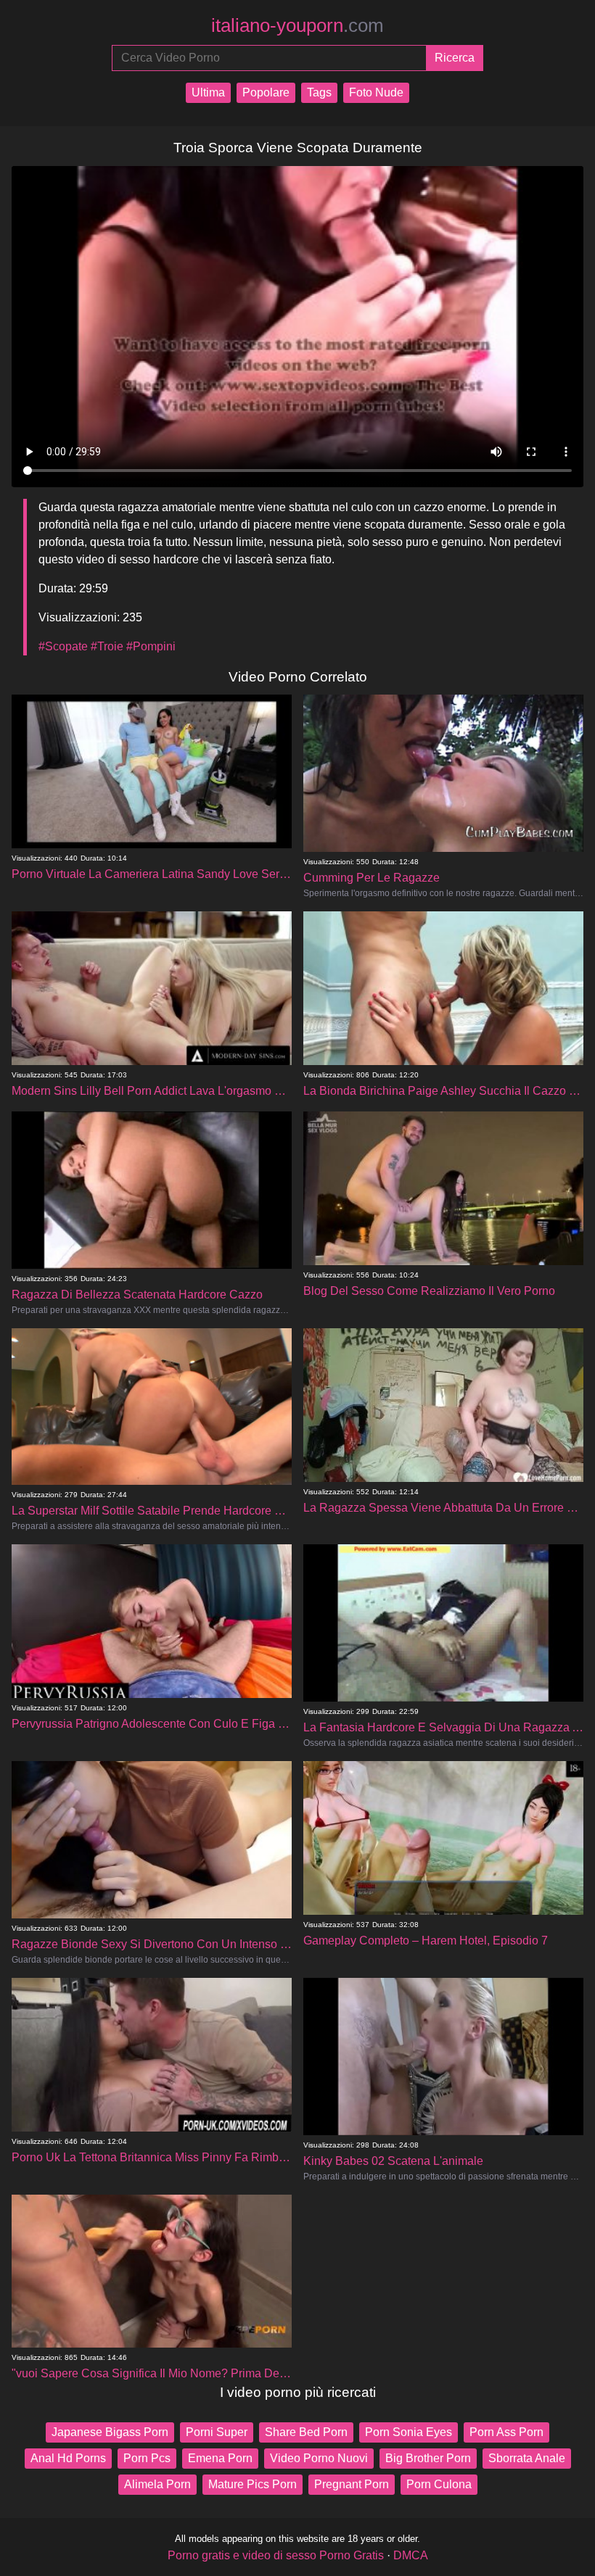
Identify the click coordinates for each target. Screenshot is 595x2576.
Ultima (208, 92)
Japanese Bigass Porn (110, 2432)
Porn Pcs (147, 2458)
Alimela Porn (157, 2484)
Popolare (266, 92)
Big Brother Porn (428, 2458)
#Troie (107, 646)
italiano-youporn (297, 25)
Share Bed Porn (306, 2432)
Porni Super (217, 2432)
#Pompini (151, 646)
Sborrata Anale (527, 2458)
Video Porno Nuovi (319, 2458)
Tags (319, 92)
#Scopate (63, 646)
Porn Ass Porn (506, 2432)
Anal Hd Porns (68, 2458)
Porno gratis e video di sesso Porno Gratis (276, 2555)
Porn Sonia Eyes (409, 2432)
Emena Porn (220, 2458)
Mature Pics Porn (253, 2484)
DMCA (411, 2555)
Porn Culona (439, 2484)
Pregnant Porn (352, 2484)
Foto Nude (376, 92)
